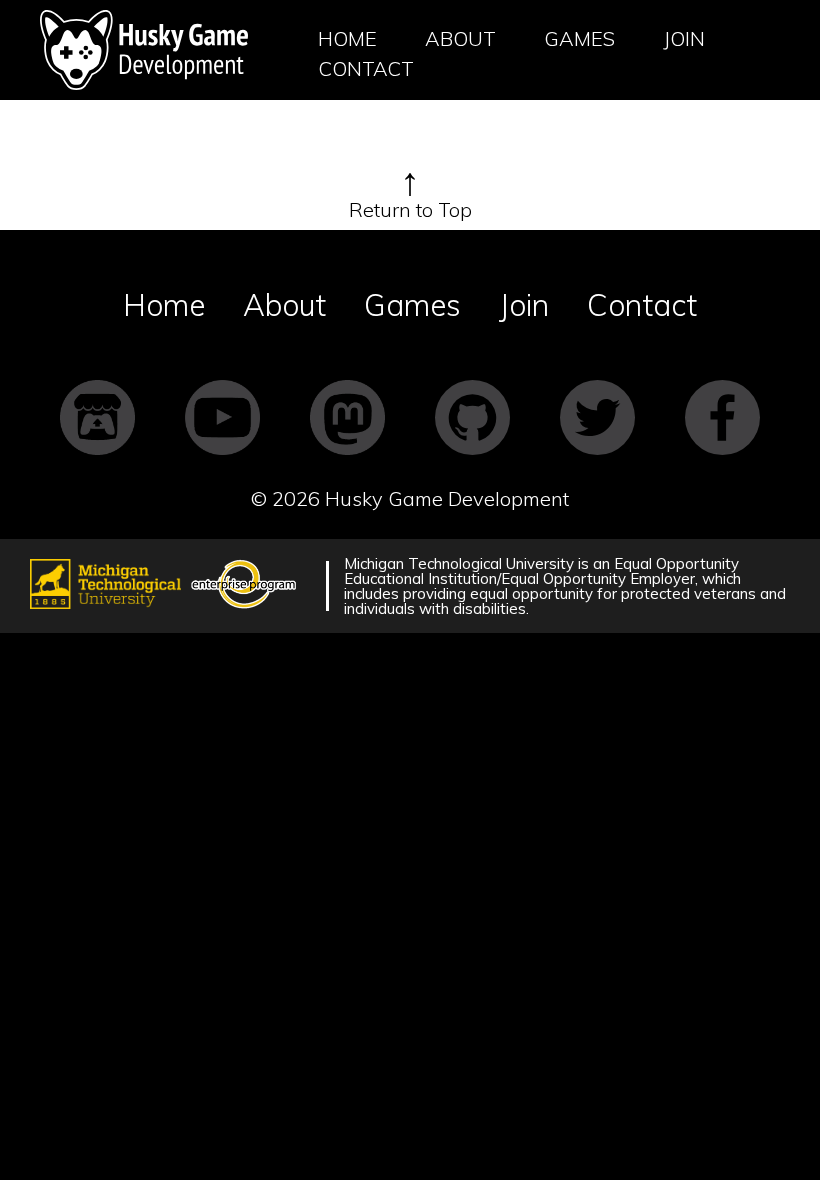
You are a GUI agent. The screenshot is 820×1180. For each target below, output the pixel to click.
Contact (366, 68)
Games (579, 38)
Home (347, 38)
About (460, 38)
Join (684, 38)
